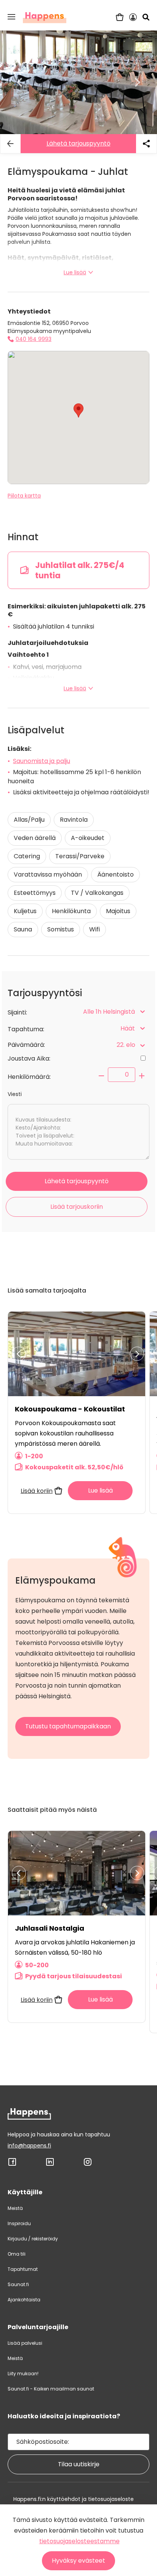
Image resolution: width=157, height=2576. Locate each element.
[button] (11, 17)
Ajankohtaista (24, 2300)
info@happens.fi (29, 2146)
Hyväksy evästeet (78, 2561)
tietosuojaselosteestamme (79, 2541)
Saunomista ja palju (42, 761)
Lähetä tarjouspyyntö (78, 143)
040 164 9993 (34, 339)
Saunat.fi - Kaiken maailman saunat (51, 2389)
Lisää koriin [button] (37, 1491)
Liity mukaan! (23, 2374)
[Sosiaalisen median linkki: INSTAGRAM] (88, 2165)
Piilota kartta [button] (24, 496)
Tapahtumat (23, 2269)
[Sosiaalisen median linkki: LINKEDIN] (50, 2165)
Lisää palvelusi (25, 2343)
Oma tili (17, 2254)
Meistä (15, 2208)
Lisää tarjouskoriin (77, 1207)
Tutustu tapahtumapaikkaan (68, 1726)
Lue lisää (75, 272)
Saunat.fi (18, 2284)
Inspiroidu (19, 2223)
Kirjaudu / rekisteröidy (33, 2239)
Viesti (15, 1094)
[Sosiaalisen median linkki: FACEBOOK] (12, 2165)
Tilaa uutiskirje (79, 2464)
